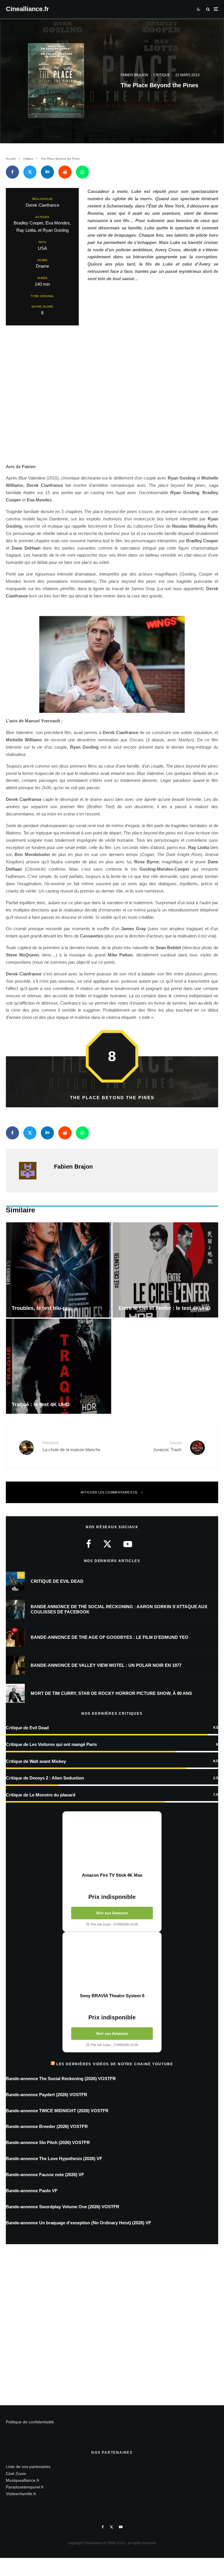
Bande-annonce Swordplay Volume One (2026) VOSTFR (63, 2207)
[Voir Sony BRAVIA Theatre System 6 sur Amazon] (112, 1962)
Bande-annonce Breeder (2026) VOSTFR (47, 2126)
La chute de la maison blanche (71, 1446)
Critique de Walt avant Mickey (36, 1761)
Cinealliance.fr (27, 9)
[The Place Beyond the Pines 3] (112, 665)
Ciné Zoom (16, 2474)
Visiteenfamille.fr (21, 2494)
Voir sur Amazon (112, 1913)
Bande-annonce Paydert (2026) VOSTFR (47, 2095)
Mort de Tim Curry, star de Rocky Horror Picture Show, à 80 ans (111, 1693)
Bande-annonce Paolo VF (32, 2191)
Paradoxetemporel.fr (25, 2487)
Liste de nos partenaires (28, 2467)
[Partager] (12, 172)
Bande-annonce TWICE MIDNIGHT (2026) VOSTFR (57, 2111)
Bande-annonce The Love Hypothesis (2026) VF (54, 2158)
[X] (111, 2527)
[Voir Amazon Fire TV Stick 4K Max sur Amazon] (112, 1842)
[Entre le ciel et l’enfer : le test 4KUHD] (165, 1270)
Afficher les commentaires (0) (109, 1492)
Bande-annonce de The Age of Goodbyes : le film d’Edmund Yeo (110, 1637)
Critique (162, 75)
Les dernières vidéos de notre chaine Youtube (115, 2064)
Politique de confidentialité (30, 2422)
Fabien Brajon (134, 75)
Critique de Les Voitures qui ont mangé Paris (51, 1744)
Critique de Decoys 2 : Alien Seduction (45, 1778)
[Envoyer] (65, 172)
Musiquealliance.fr (23, 2480)
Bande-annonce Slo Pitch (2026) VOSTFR (48, 2142)
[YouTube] (121, 2527)
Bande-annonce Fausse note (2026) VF (45, 2175)
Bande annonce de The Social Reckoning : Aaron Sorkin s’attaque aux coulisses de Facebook (119, 1609)
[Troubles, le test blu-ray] (59, 1270)
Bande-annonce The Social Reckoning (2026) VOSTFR (61, 2079)
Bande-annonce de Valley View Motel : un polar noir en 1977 (106, 1665)
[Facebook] (103, 2527)
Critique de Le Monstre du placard (41, 1795)
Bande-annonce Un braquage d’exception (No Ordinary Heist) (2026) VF (78, 2223)
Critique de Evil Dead (57, 1581)
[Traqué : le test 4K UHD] (59, 1366)
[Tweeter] (30, 172)
